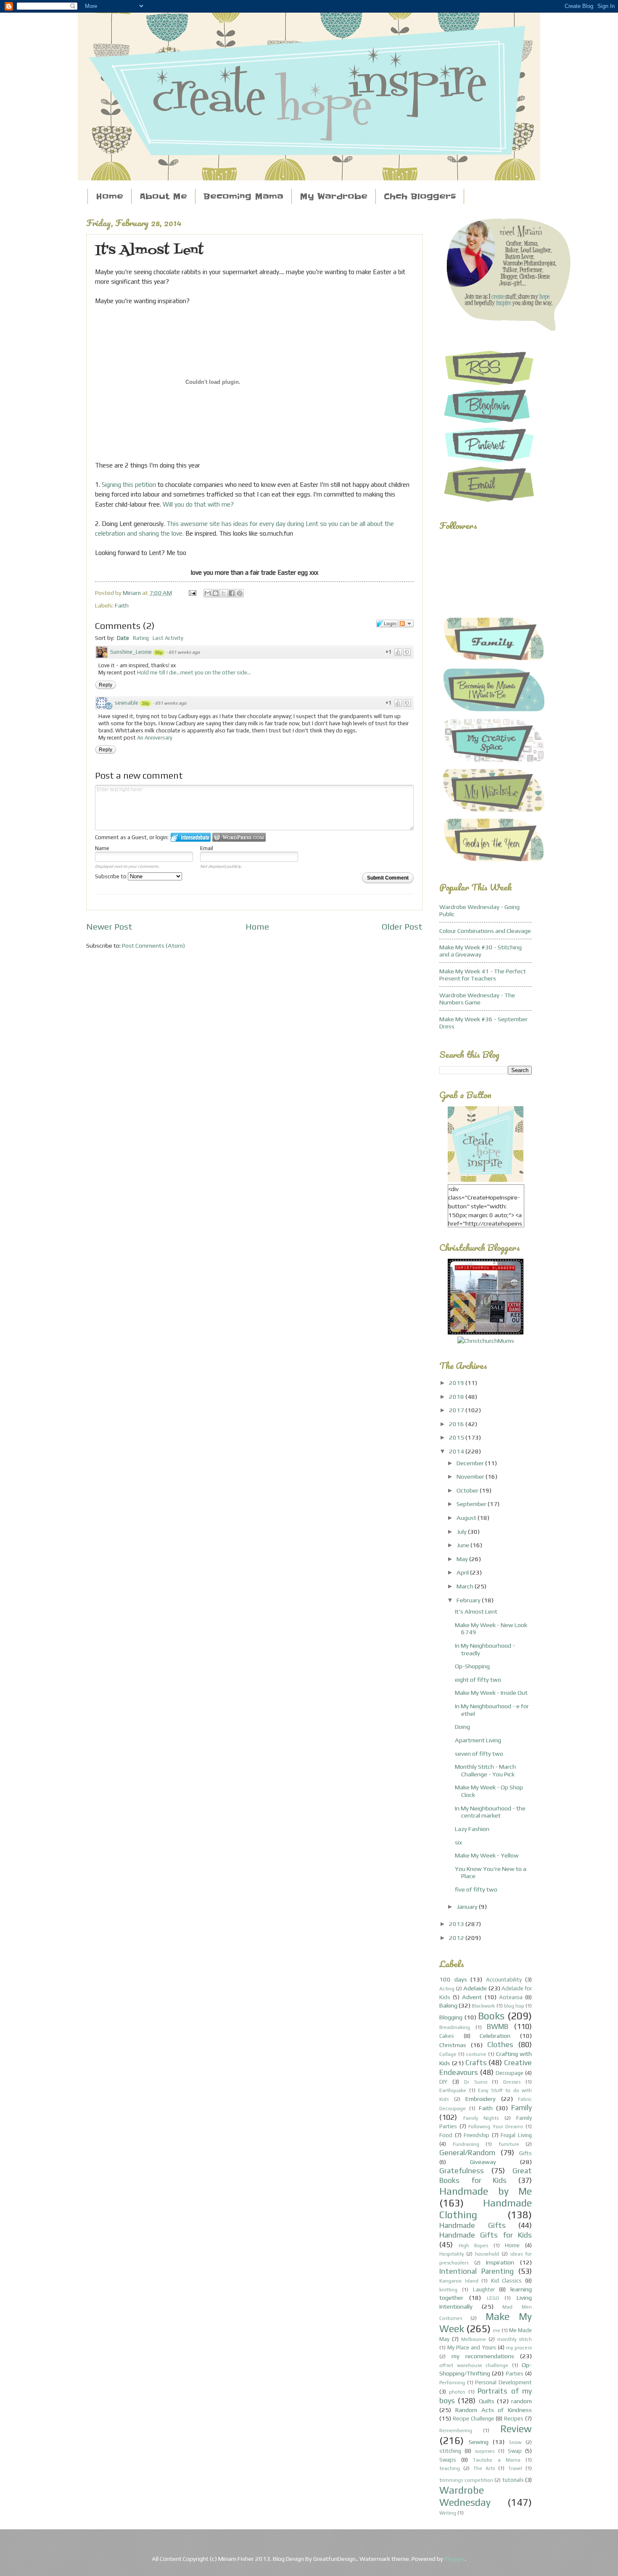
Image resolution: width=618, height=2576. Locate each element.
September (472, 1504)
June (463, 1545)
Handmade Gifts (473, 2225)
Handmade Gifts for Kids (486, 2235)
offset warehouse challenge (474, 2365)
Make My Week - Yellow (487, 1855)
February (469, 1600)
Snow (515, 2442)
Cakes (447, 2036)
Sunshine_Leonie (131, 652)
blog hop (514, 2006)
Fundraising (466, 2144)
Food (446, 2135)
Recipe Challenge (473, 2419)
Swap (515, 2451)
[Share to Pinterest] (240, 593)
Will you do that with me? (198, 504)
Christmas (453, 2045)
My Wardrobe (334, 197)
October (468, 1490)
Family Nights (481, 2118)
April (463, 1572)
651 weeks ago (184, 652)
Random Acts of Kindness (494, 2410)
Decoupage (510, 2073)
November (471, 1476)
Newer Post (109, 927)
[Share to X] (224, 593)
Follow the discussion (406, 624)
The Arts (484, 2468)
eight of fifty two (478, 1679)
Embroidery (481, 2099)
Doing (462, 1727)
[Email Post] (191, 593)
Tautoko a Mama (497, 2460)
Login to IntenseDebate (191, 837)
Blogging (451, 2017)
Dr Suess (476, 2082)
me (497, 2330)
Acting (447, 1989)
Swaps (448, 2460)
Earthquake (453, 2090)
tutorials (513, 2480)
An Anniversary (155, 738)
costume (476, 2054)
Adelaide (475, 1988)
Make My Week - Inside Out (491, 1692)
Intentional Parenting (477, 2271)
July (462, 1531)
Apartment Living (478, 1740)
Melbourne (474, 2339)
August (467, 1518)
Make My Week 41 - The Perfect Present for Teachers (483, 975)
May (463, 1559)
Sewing (479, 2442)
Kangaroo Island (459, 2281)
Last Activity (168, 638)
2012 (457, 1938)
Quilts (487, 2401)
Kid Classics (507, 2281)
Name (102, 848)
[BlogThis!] (216, 593)
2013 (457, 1924)
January (468, 1906)
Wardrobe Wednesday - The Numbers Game (477, 999)
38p (145, 703)
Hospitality (452, 2254)
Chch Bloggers (420, 197)
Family (522, 2107)
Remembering (456, 2431)
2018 (457, 1396)
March (466, 1586)
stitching (450, 2451)
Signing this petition (129, 485)
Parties (515, 2374)
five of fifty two (476, 1889)
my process (519, 2348)
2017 (457, 1410)
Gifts (526, 2153)
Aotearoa (511, 1997)
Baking (448, 2005)
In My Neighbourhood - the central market (490, 1812)
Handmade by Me (486, 2191)
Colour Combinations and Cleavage (485, 931)
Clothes (500, 2044)
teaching (450, 2468)
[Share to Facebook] (232, 593)
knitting (448, 2290)
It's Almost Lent (476, 1611)
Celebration (495, 2036)
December (471, 1463)
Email (207, 848)
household (487, 2254)
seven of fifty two (479, 1753)
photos (457, 2392)
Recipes (514, 2419)
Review (516, 2429)
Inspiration (500, 2262)
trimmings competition (466, 2480)
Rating (141, 638)
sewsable (127, 703)
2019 (457, 1383)
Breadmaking (455, 2027)
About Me (163, 197)
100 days (453, 1979)
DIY (443, 2082)
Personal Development (503, 2382)
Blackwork (483, 2006)
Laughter (484, 2289)
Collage (448, 2054)
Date (123, 638)
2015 (457, 1437)
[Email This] (208, 593)
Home (110, 197)
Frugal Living (516, 2135)
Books (491, 2016)
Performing (452, 2383)
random (522, 2401)
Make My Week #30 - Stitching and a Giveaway (481, 951)
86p (159, 653)
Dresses (512, 2082)
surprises (485, 2451)
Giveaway (483, 2162)
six (458, 1842)
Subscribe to (111, 876)
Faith (122, 605)
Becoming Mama (243, 197)
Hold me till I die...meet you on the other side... (194, 672)
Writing (448, 2513)
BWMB (498, 2026)
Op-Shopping (472, 1666)
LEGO (493, 2298)
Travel (515, 2468)
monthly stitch (515, 2339)
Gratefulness (462, 2170)
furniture (509, 2144)
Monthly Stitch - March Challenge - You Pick (485, 1770)
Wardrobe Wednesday (465, 2496)
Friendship (477, 2135)
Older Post (402, 927)
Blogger (455, 2559)
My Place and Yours (471, 2347)
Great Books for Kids (486, 2175)
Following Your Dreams (496, 2127)
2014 (457, 1451)
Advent (472, 1997)
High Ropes (474, 2246)
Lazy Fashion (472, 1829)
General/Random (467, 2152)
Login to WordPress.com (239, 837)
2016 (457, 1424)
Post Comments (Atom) (153, 945)
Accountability (504, 1980)
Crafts (476, 2062)
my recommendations (483, 2356)
